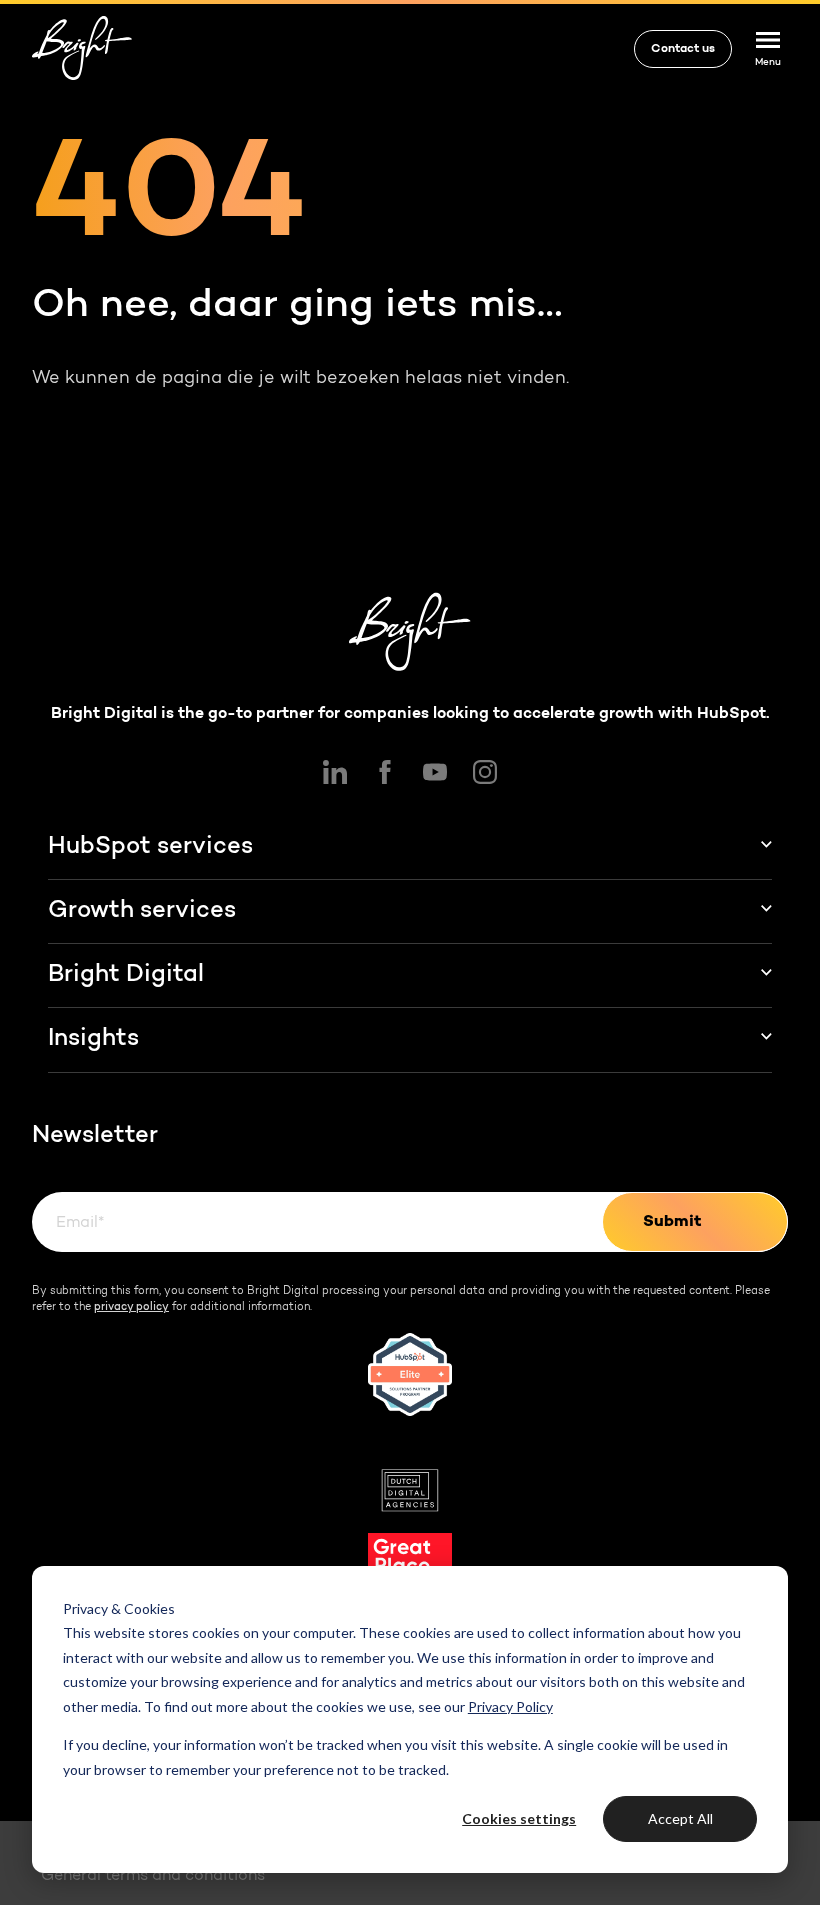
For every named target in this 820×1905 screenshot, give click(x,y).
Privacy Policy (510, 1706)
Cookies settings (519, 1818)
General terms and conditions (153, 1876)
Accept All (680, 1818)
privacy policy (131, 1307)
